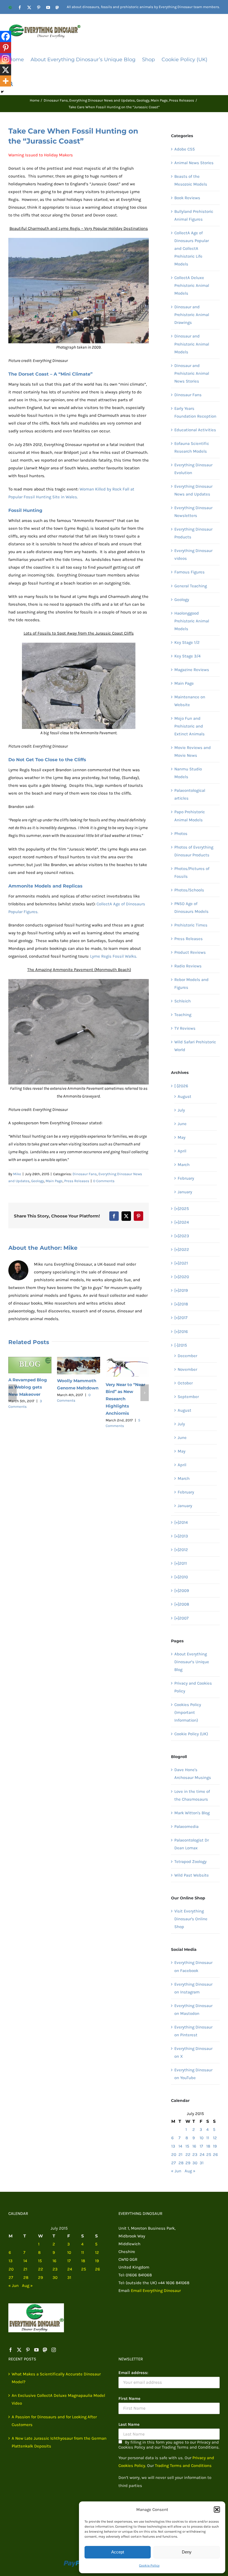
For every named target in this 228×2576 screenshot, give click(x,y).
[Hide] (2, 92)
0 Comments (104, 1181)
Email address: (133, 2373)
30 (195, 2163)
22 (188, 2155)
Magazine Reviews (192, 670)
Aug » (190, 2171)
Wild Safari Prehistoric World (195, 1046)
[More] (6, 81)
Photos (181, 834)
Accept (118, 2552)
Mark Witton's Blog (192, 1813)
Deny (187, 2552)
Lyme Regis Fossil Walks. (114, 956)
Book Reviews (187, 198)
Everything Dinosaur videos (193, 554)
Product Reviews (190, 952)
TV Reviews (185, 1028)
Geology (38, 1181)
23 (195, 2155)
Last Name (129, 2424)
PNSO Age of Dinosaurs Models (191, 908)
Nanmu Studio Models (188, 773)
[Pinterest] (6, 48)
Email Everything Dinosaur (156, 2291)
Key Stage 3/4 (187, 656)
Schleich (183, 1001)
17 (201, 2146)
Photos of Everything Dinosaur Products (194, 851)
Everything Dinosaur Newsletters (193, 512)
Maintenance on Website (190, 701)
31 (202, 2163)
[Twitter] (19, 2350)
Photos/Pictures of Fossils (192, 872)
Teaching (183, 1015)
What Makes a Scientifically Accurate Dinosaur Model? (56, 2378)
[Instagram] (6, 59)
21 (180, 2155)
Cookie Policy (149, 2565)
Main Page (54, 1181)
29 (188, 2163)
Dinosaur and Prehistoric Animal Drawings (192, 315)
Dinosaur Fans (85, 1174)
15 (187, 2146)
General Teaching (191, 586)
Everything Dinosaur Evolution (193, 469)
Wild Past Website (192, 1875)
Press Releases (77, 1181)
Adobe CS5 (184, 149)
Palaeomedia (186, 1826)
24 (202, 2155)
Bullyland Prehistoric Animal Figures (194, 215)
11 (208, 2138)
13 (173, 2146)
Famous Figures (189, 572)
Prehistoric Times (191, 925)
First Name (129, 2398)
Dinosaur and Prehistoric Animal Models (192, 344)
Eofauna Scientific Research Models (192, 447)
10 (202, 2138)
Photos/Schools (189, 890)
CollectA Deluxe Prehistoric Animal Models (192, 285)
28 (181, 2163)
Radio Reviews (188, 966)
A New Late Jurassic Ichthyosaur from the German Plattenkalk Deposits (59, 2442)
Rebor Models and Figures (191, 983)
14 (180, 2146)
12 (215, 2138)
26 (215, 2155)
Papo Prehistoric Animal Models (190, 816)
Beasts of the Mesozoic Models (191, 180)
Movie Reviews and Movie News (193, 751)
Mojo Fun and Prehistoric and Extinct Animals (189, 726)
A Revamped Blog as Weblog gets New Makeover (28, 1387)
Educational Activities (195, 430)
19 (215, 2146)
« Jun (176, 2171)
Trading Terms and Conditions (183, 2466)
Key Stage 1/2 (187, 642)
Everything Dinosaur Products (193, 533)
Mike (17, 1174)
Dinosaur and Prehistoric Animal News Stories (192, 373)
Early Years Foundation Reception (195, 412)
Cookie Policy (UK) (191, 1734)
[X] (6, 70)
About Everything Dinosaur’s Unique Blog (192, 1662)
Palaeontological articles (190, 794)
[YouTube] (36, 2350)
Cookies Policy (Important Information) (188, 1712)
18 (208, 2146)
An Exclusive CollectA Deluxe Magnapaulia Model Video (58, 2399)
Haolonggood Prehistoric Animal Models (192, 621)
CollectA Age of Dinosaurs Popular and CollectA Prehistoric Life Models (192, 248)
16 (194, 2146)
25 (209, 2155)
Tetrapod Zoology (190, 1862)
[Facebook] (6, 36)
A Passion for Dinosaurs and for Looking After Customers (54, 2421)
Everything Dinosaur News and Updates (193, 490)
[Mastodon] (45, 2350)
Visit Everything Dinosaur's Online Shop (191, 1919)
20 (174, 2155)
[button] (217, 2510)
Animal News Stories (194, 163)
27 (174, 2163)
